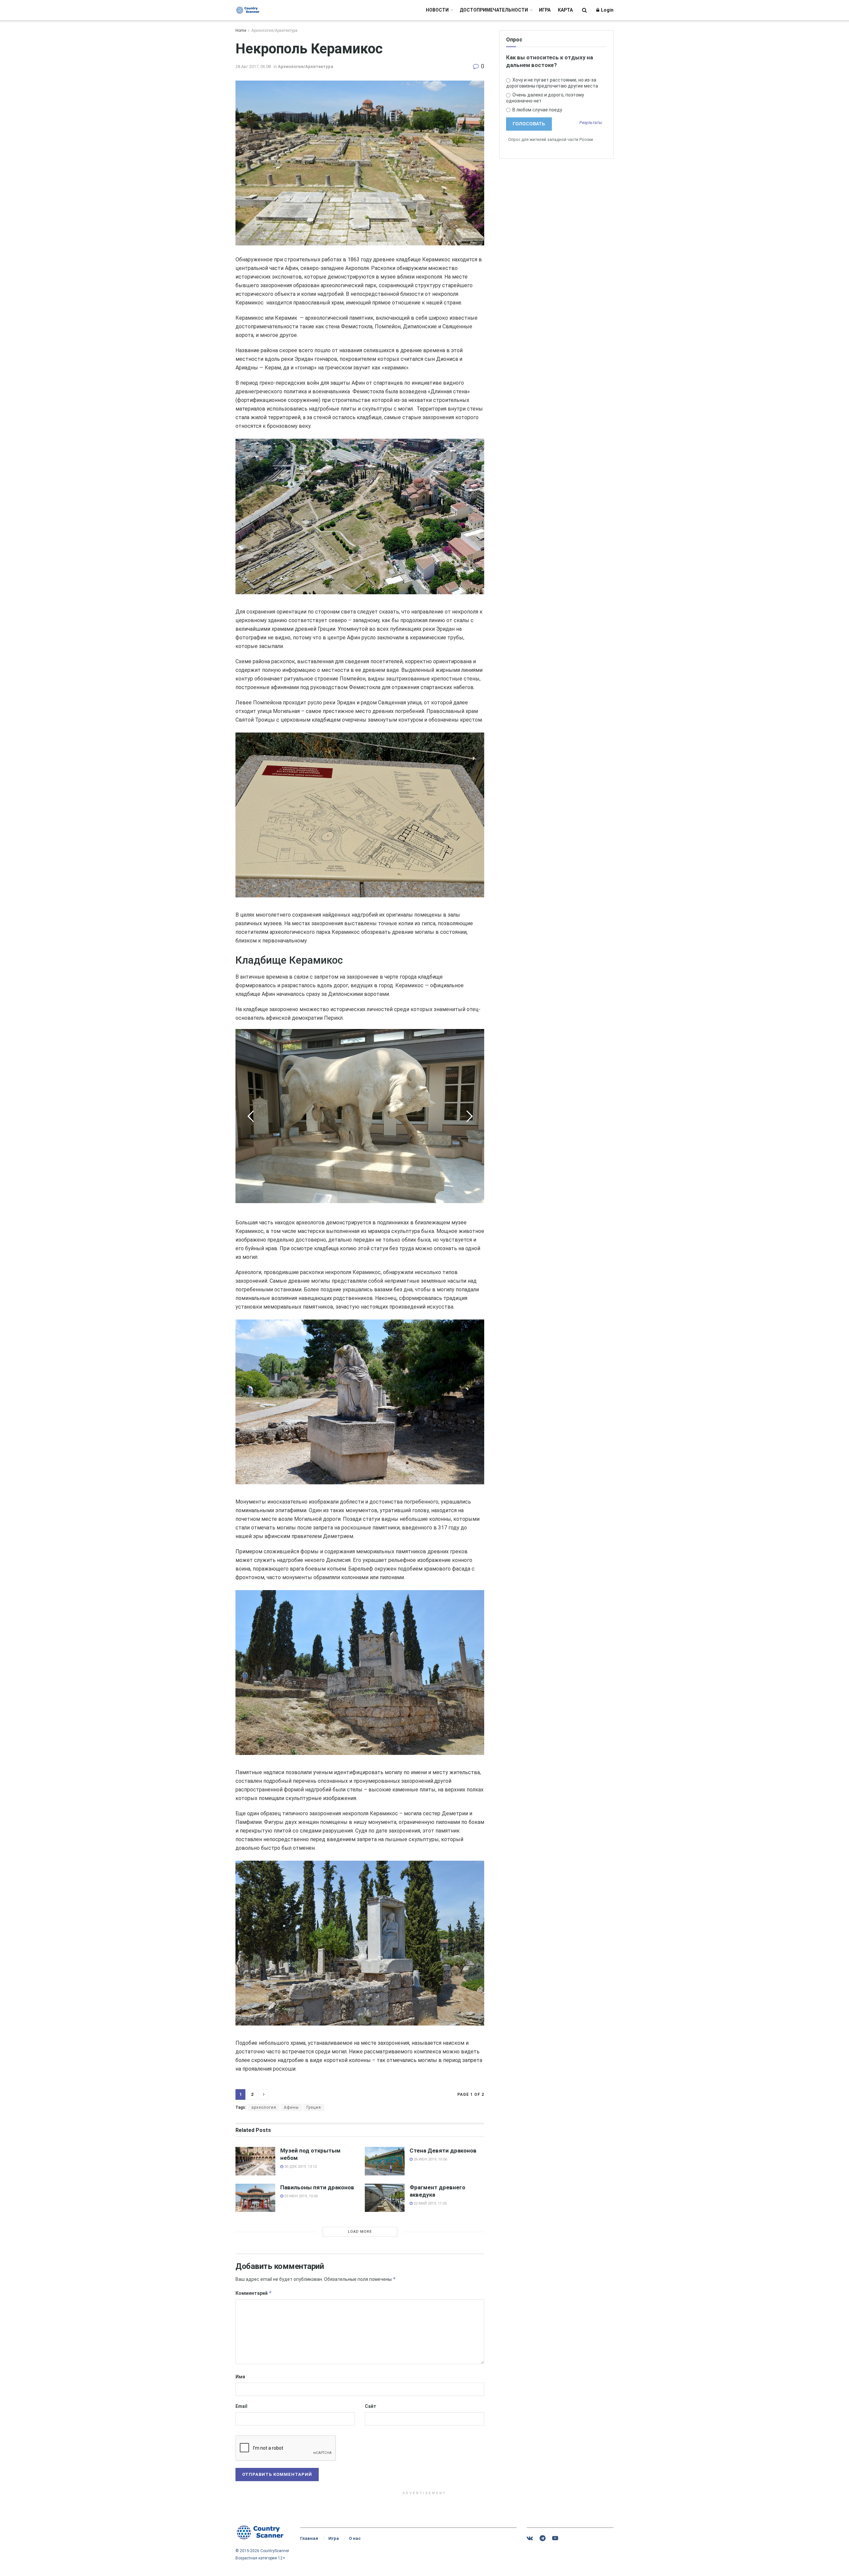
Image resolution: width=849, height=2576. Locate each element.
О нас (355, 2538)
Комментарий (254, 2293)
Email (241, 2406)
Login (607, 10)
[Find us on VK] (530, 2538)
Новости (437, 10)
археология (264, 2107)
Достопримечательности (494, 10)
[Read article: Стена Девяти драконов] (385, 2161)
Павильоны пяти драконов (317, 2187)
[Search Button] (585, 10)
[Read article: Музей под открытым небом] (255, 2161)
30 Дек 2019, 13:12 (300, 2167)
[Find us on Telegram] (543, 2538)
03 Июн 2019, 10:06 (300, 2196)
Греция (314, 2107)
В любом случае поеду (537, 110)
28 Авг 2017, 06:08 (253, 66)
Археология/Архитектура (274, 31)
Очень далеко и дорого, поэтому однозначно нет (545, 98)
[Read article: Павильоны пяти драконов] (255, 2198)
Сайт (371, 2406)
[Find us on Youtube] (555, 2538)
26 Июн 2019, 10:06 (430, 2159)
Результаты (591, 123)
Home (241, 31)
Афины (291, 2107)
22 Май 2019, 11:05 (430, 2203)
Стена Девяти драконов (443, 2151)
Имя (240, 2377)
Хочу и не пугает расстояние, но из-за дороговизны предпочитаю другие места (552, 83)
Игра (545, 10)
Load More (360, 2232)
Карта (565, 10)
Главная (309, 2538)
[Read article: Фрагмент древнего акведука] (385, 2198)
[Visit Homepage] (248, 10)
